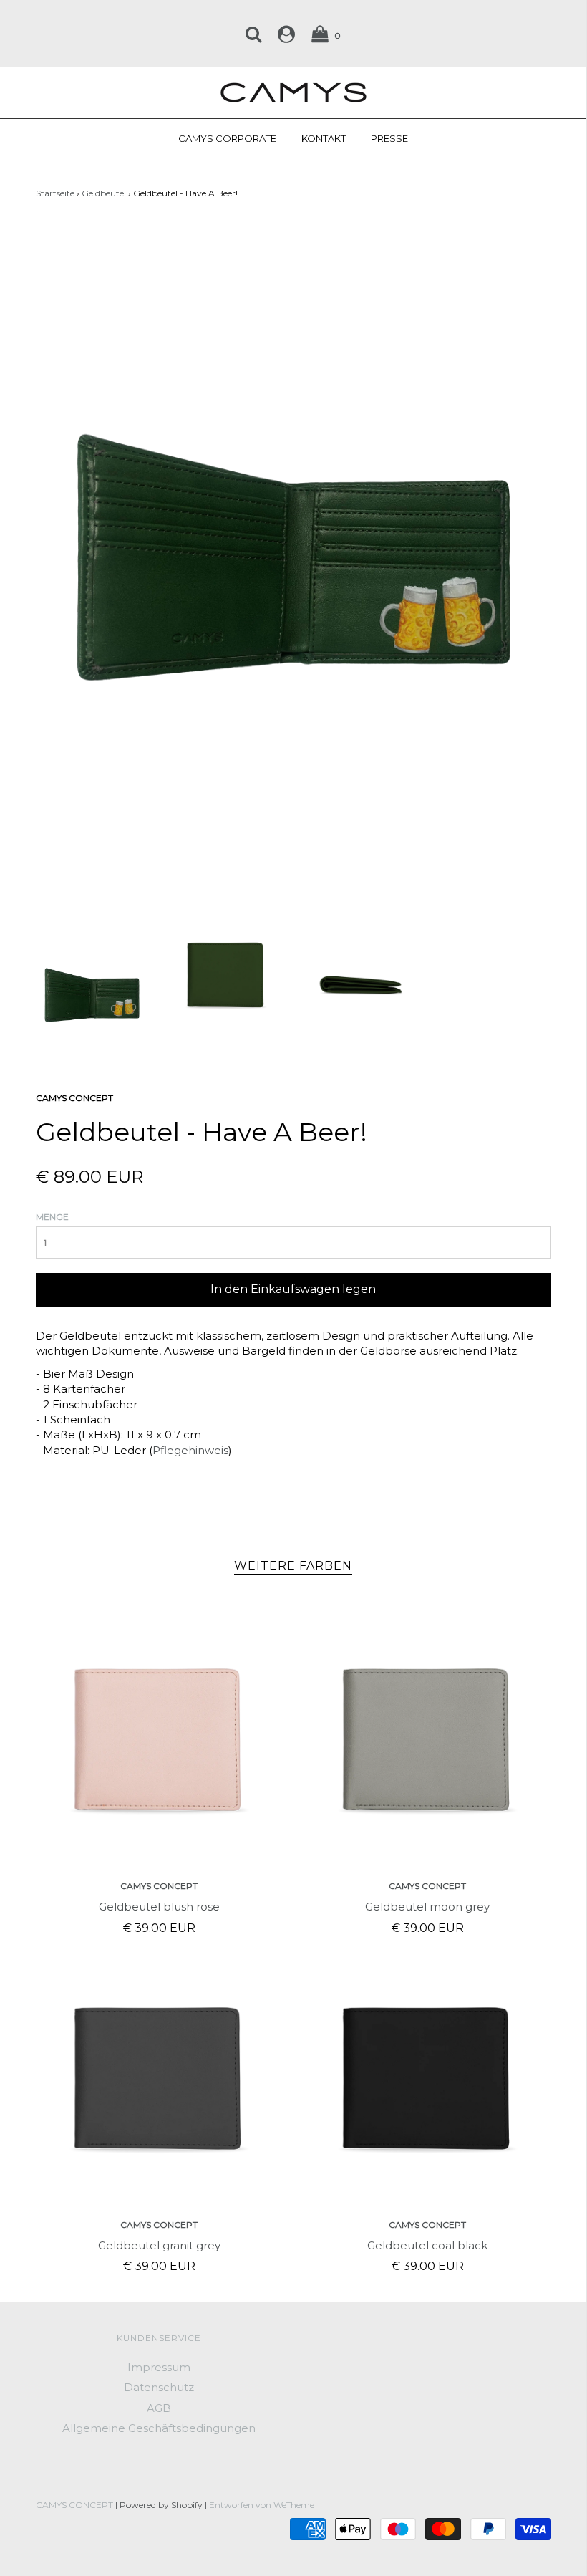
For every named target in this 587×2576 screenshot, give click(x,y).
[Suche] (253, 34)
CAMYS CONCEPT (74, 2505)
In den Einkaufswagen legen (293, 1289)
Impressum (159, 2367)
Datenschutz (159, 2387)
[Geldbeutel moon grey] (428, 1742)
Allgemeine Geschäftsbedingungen (159, 2428)
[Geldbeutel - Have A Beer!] (92, 994)
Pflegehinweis (190, 1450)
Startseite (55, 193)
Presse (389, 138)
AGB (159, 2408)
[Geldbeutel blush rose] (159, 1742)
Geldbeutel (104, 193)
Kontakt (324, 138)
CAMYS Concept (159, 1886)
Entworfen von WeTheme (262, 2505)
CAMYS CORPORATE (227, 138)
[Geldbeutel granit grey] (159, 2081)
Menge (52, 1217)
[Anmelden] (286, 34)
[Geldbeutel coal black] (428, 2081)
